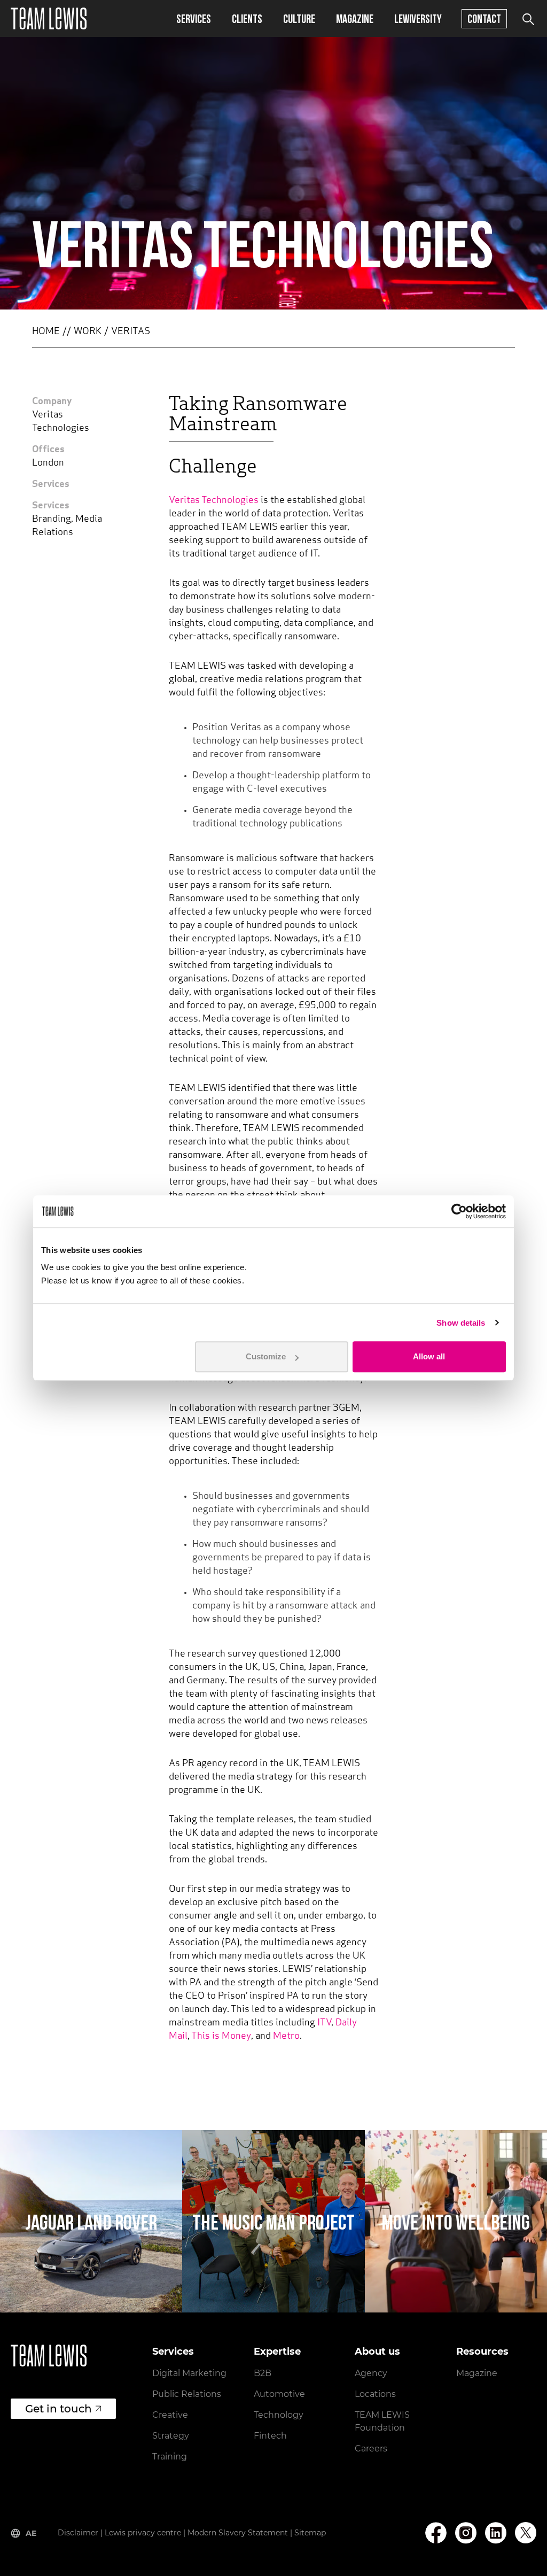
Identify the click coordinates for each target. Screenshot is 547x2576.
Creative (170, 2415)
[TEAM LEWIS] (49, 18)
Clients (247, 18)
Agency (371, 2373)
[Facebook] (436, 2533)
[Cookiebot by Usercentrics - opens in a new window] (459, 1211)
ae (31, 2533)
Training (170, 2457)
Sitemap (310, 2533)
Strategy (171, 2436)
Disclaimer (78, 2533)
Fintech (270, 2436)
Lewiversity (418, 18)
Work (88, 332)
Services (194, 18)
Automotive (279, 2394)
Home (46, 332)
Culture (299, 18)
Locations (375, 2394)
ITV (324, 2023)
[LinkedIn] (496, 2533)
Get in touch (58, 2409)
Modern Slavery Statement (238, 2533)
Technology (279, 2415)
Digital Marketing (189, 2373)
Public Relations (187, 2394)
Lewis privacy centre (143, 2533)
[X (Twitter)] (526, 2533)
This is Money (221, 2037)
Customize (266, 1356)
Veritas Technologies (214, 501)
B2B (263, 2373)
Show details (461, 1323)
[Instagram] (466, 2533)
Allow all (429, 1356)
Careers (371, 2449)
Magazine (355, 18)
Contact (484, 18)
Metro (286, 2037)
